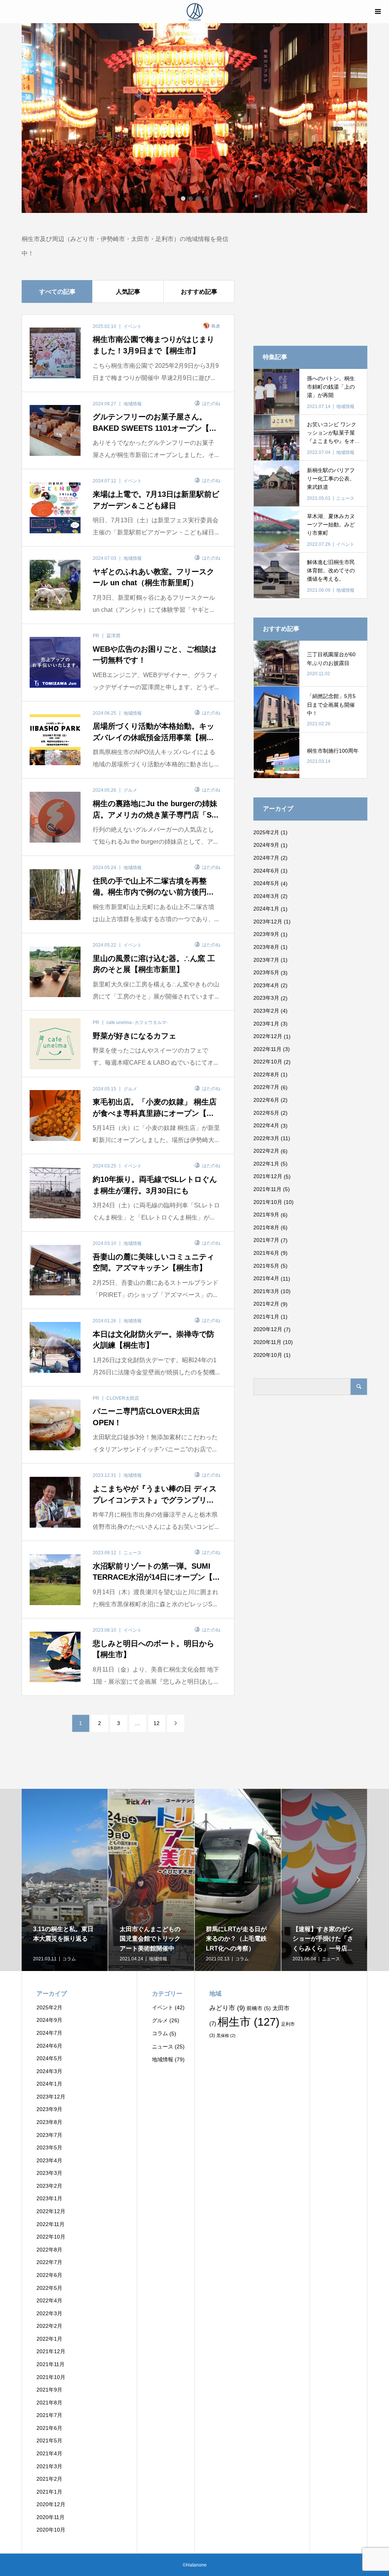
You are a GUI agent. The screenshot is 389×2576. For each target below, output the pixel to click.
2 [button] (191, 199)
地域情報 (163, 2059)
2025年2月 (266, 832)
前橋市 (259, 2008)
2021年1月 (266, 1317)
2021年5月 (266, 1266)
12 (157, 1723)
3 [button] (198, 199)
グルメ (160, 2020)
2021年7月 (266, 1240)
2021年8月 (266, 1227)
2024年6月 (266, 871)
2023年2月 (266, 1011)
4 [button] (206, 199)
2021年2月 (266, 1304)
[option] (194, 118)
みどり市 (227, 2008)
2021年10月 (268, 1202)
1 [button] (183, 199)
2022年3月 (266, 1138)
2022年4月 (266, 1125)
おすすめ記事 (199, 292)
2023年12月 (268, 922)
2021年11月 (267, 1189)
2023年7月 (266, 960)
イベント (163, 2007)
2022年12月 (268, 1036)
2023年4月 (266, 985)
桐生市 (249, 2022)
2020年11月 (267, 1342)
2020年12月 (268, 1329)
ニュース (163, 2047)
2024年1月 (266, 909)
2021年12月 (268, 1176)
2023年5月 (266, 972)
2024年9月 (266, 845)
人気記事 (128, 292)
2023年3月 (266, 998)
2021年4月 (266, 1278)
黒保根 (226, 2036)
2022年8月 (266, 1075)
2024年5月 (266, 883)
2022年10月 (268, 1062)
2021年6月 (266, 1253)
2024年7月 (266, 858)
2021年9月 (266, 1215)
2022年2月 (266, 1151)
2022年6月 (266, 1100)
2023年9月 (266, 934)
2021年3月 (266, 1291)
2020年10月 (268, 1355)
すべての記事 (57, 292)
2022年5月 (266, 1113)
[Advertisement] (310, 279)
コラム (160, 2033)
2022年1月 (266, 1164)
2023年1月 (266, 1024)
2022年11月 (267, 1049)
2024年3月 (266, 896)
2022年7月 (266, 1087)
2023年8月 (266, 947)
